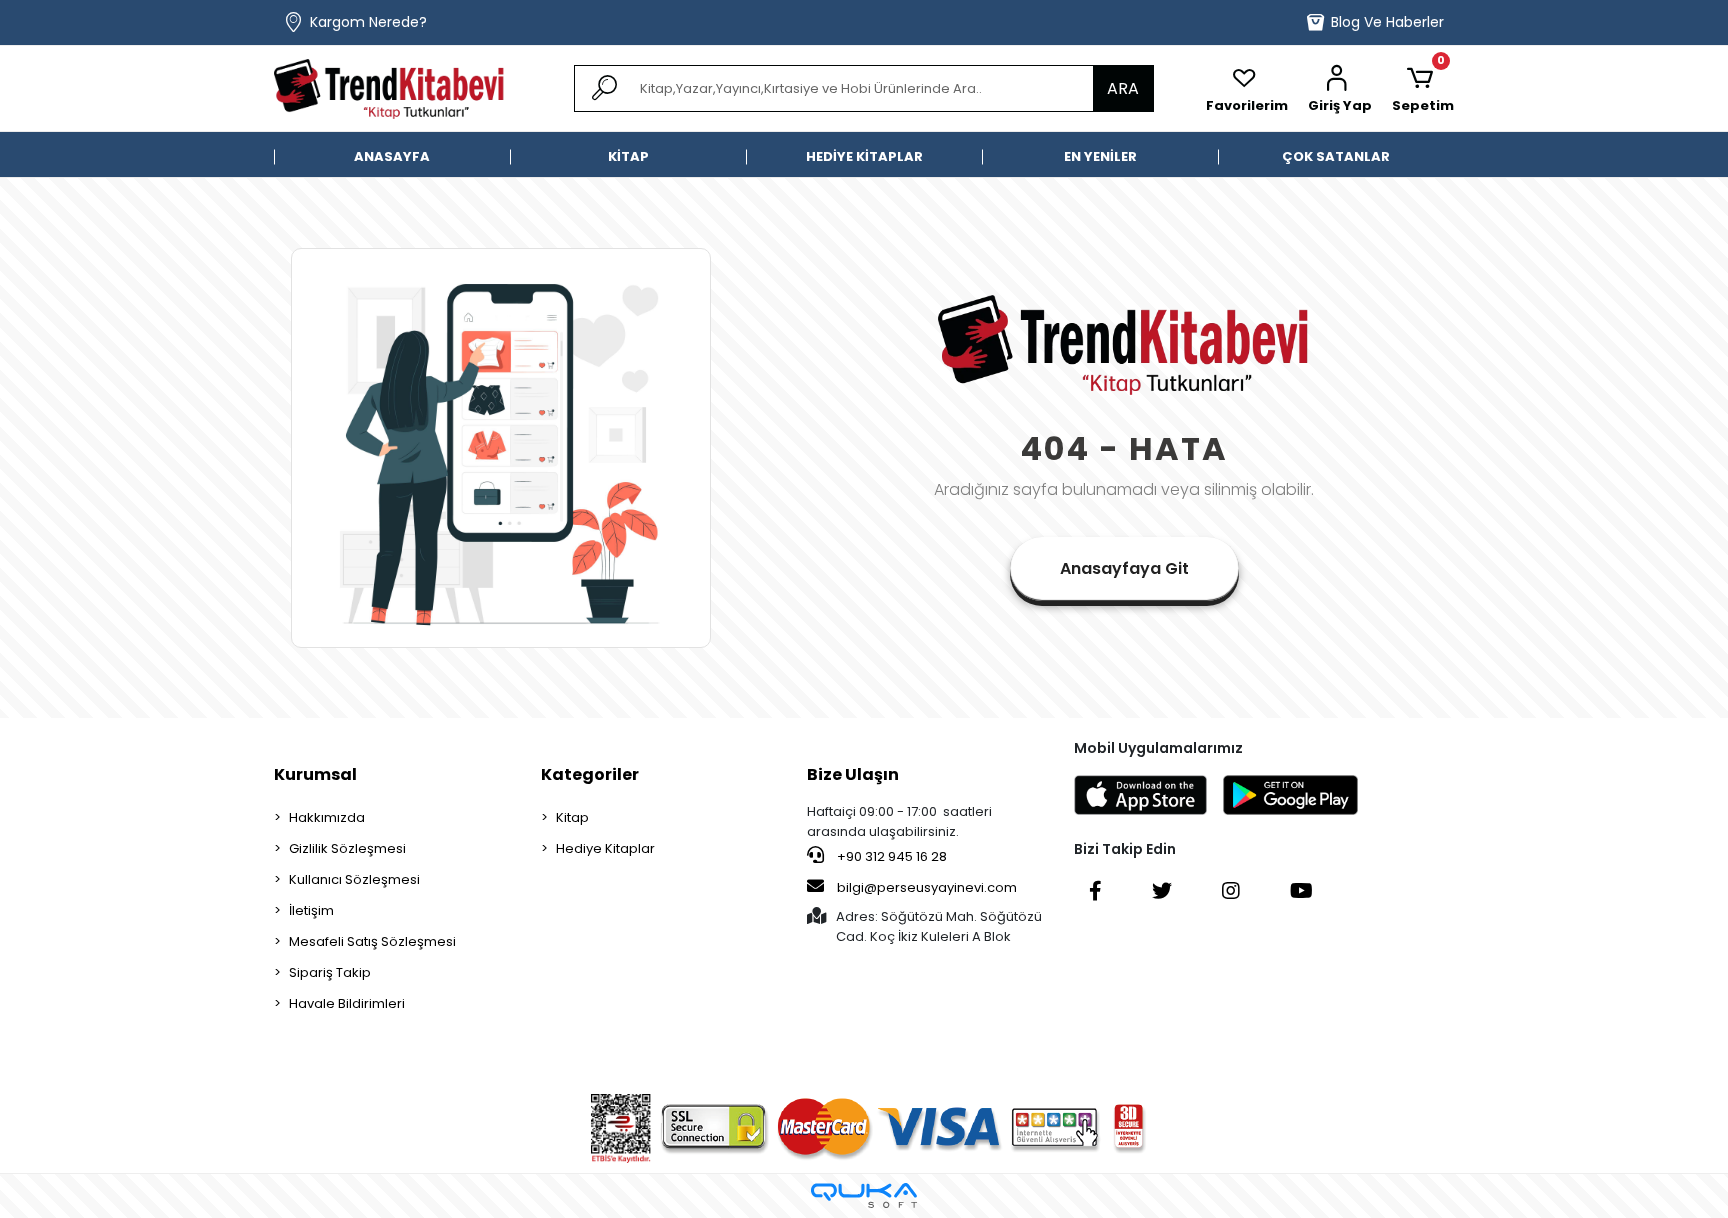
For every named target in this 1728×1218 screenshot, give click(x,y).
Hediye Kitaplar (605, 848)
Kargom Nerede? (368, 22)
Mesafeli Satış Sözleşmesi (372, 941)
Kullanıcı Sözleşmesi (354, 879)
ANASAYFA (392, 156)
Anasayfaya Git (1124, 568)
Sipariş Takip (330, 972)
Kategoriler (590, 774)
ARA (1123, 88)
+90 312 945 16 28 (890, 856)
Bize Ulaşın (853, 774)
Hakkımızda (327, 817)
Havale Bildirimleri (347, 1003)
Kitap (572, 817)
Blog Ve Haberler (1387, 22)
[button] (1340, 89)
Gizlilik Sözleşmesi (347, 848)
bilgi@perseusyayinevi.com (927, 887)
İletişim (311, 910)
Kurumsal (315, 774)
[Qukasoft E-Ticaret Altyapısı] (864, 1195)
